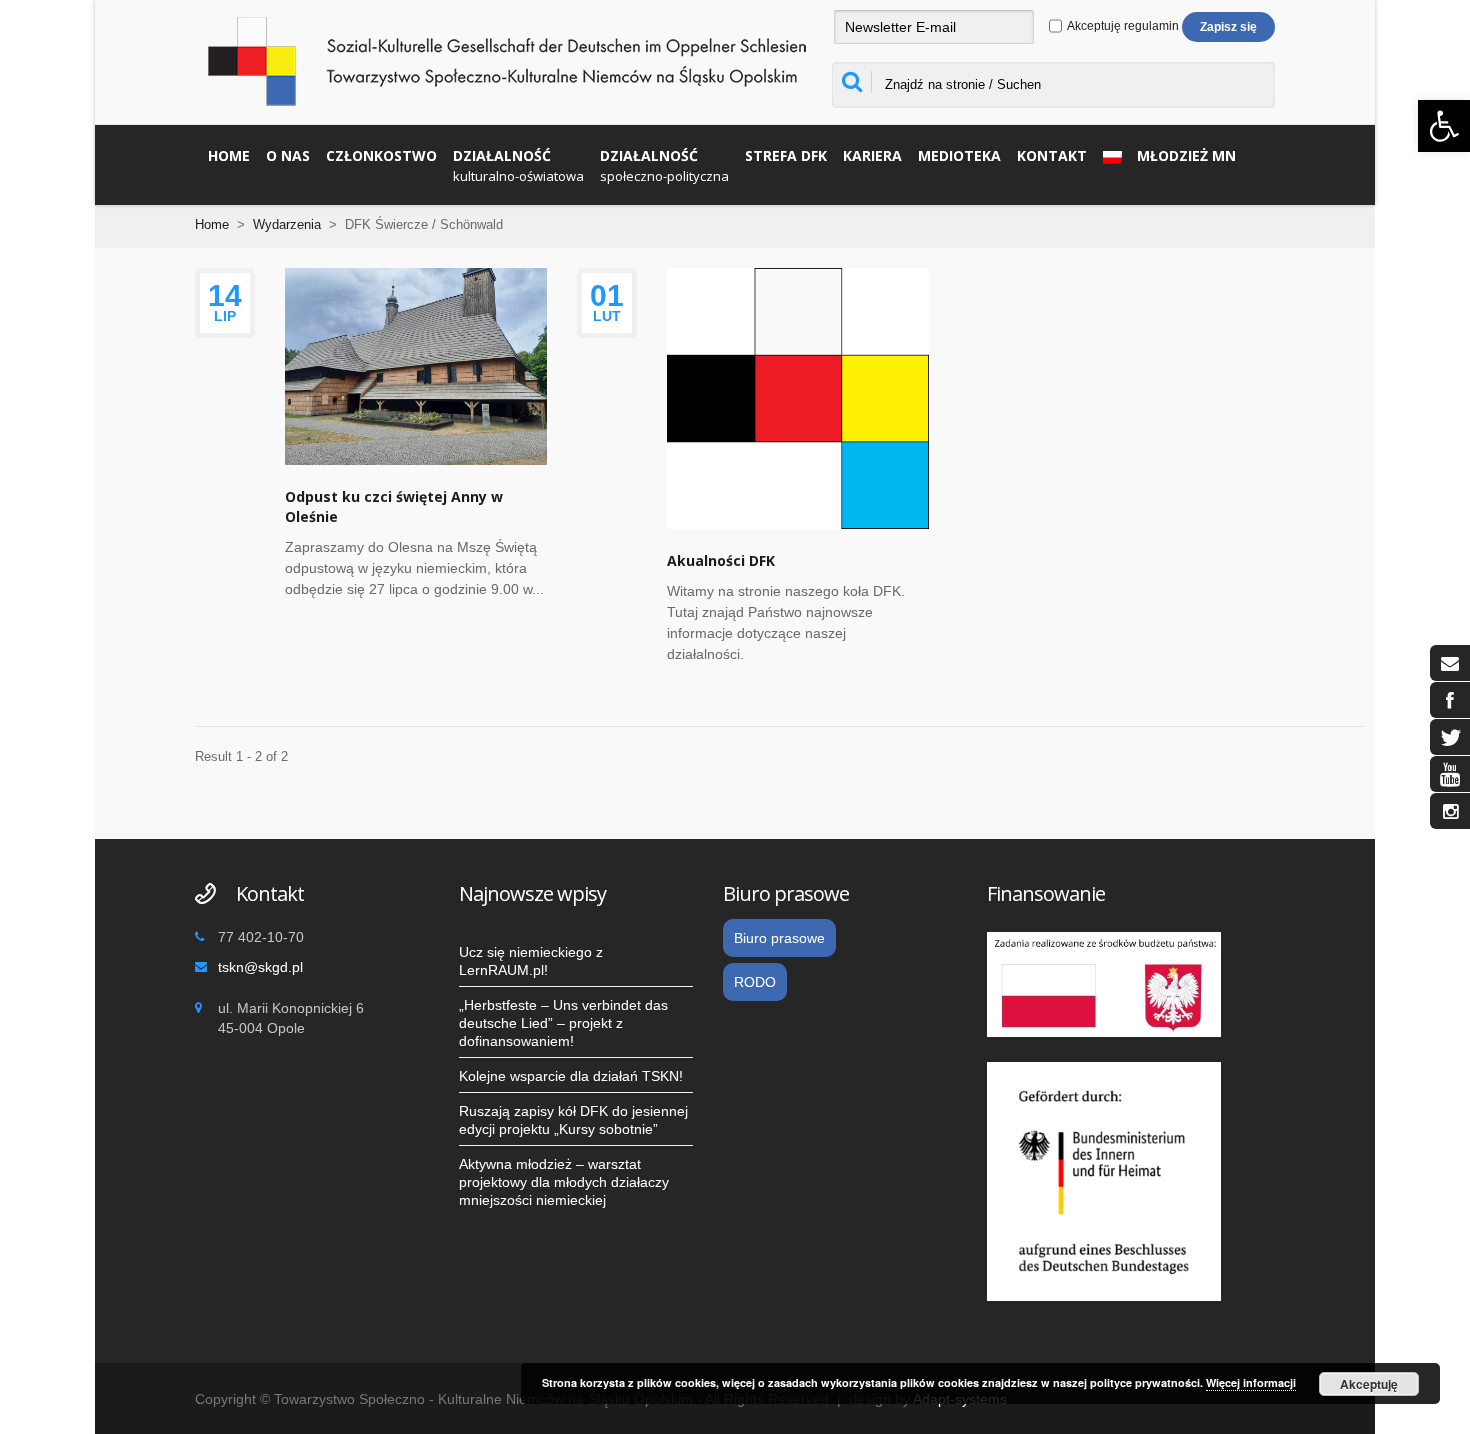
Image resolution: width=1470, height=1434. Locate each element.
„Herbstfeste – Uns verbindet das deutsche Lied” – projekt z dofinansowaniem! (563, 1023)
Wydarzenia (287, 224)
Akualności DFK (721, 560)
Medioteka (959, 155)
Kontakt (1052, 155)
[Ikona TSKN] (1450, 663)
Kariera (872, 155)
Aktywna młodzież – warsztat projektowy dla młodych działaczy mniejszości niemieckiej (564, 1182)
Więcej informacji (1251, 1382)
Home (229, 155)
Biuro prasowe (779, 938)
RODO (755, 982)
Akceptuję (1369, 1384)
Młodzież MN (1186, 155)
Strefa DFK (786, 155)
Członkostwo (381, 155)
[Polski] (1107, 155)
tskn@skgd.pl (260, 967)
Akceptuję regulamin (1122, 26)
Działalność (518, 165)
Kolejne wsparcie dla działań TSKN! (571, 1076)
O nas (288, 155)
